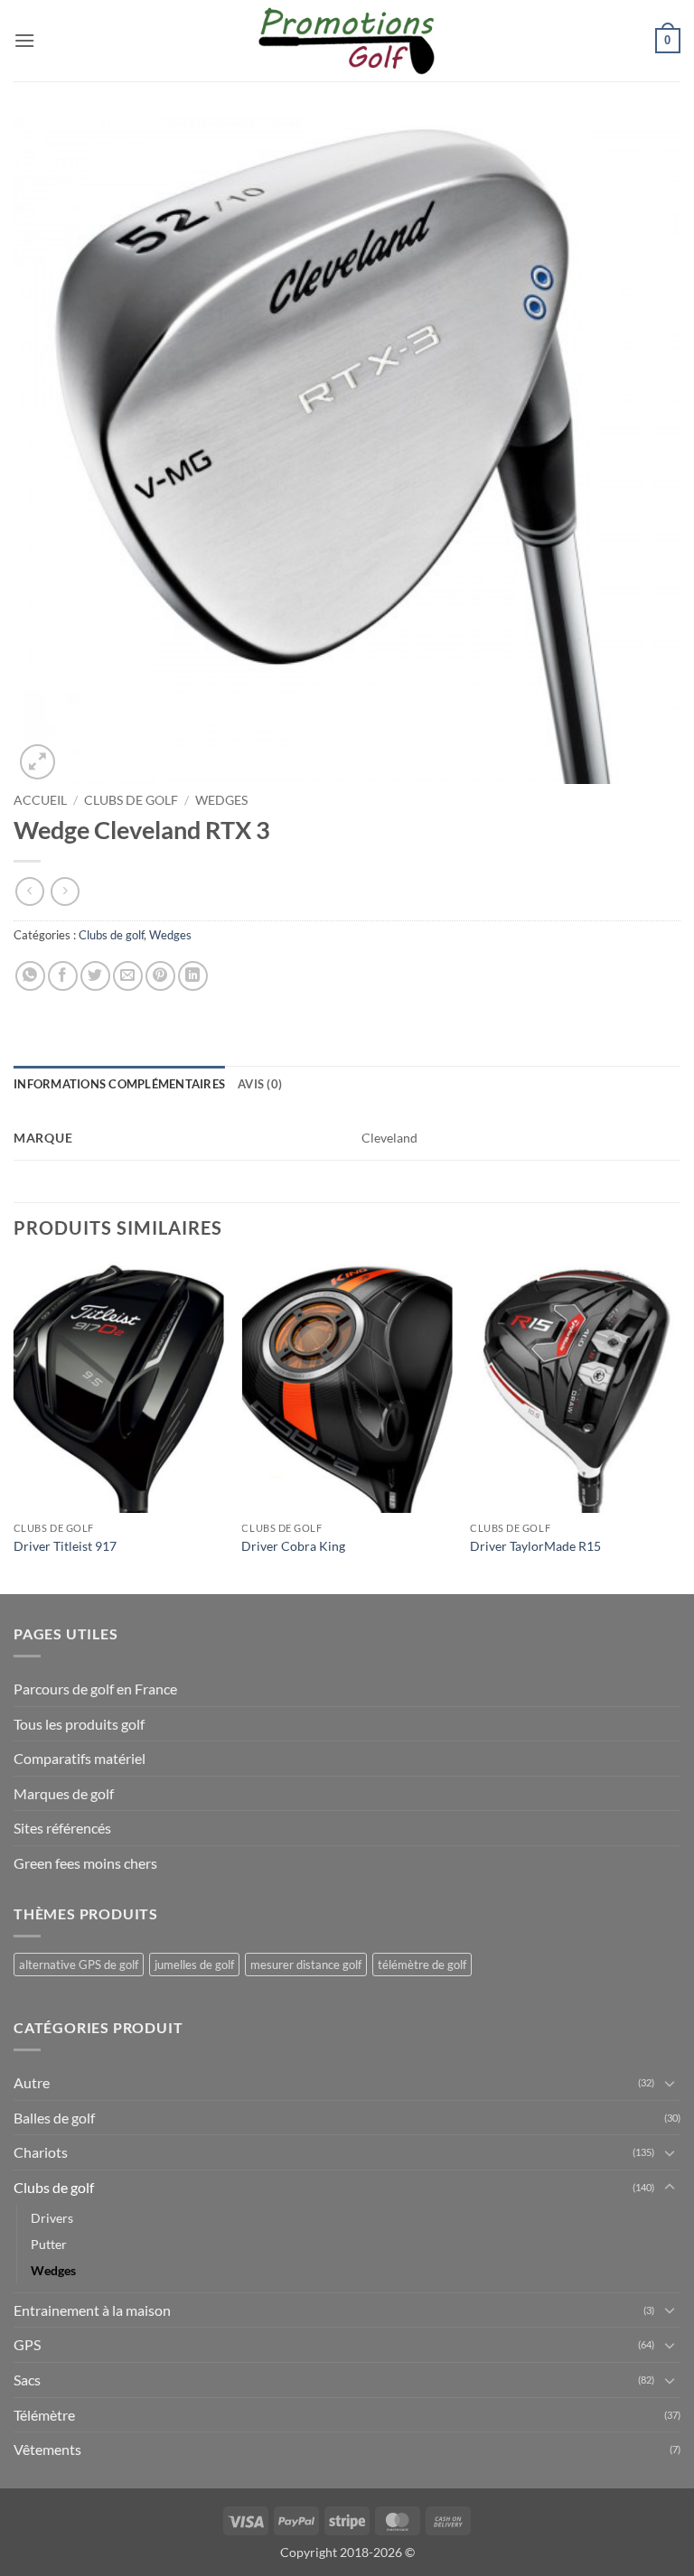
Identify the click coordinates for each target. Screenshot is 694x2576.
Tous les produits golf (79, 1724)
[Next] (680, 1426)
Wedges (221, 800)
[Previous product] (65, 891)
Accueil (40, 800)
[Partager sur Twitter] (95, 976)
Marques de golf (64, 1793)
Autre (32, 2082)
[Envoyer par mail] (128, 976)
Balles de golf (54, 2118)
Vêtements (47, 2449)
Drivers (52, 2218)
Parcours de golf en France (95, 1689)
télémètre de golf (422, 1965)
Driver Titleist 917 (65, 1546)
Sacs (27, 2380)
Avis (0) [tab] (260, 1084)
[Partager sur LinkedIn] (193, 976)
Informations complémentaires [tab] (119, 1084)
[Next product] (29, 891)
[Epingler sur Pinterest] (160, 976)
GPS (27, 2344)
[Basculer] (670, 2083)
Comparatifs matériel (80, 1758)
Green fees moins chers (85, 1863)
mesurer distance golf (306, 1965)
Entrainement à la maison (92, 2310)
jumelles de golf (194, 1965)
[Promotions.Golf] (347, 41)
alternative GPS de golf (79, 1965)
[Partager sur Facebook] (63, 976)
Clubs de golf (131, 800)
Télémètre (44, 2415)
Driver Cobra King (293, 1546)
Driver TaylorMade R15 (535, 1546)
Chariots (41, 2152)
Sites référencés (62, 1828)
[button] (24, 40)
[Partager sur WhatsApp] (30, 976)
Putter (49, 2244)
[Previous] (14, 1426)
